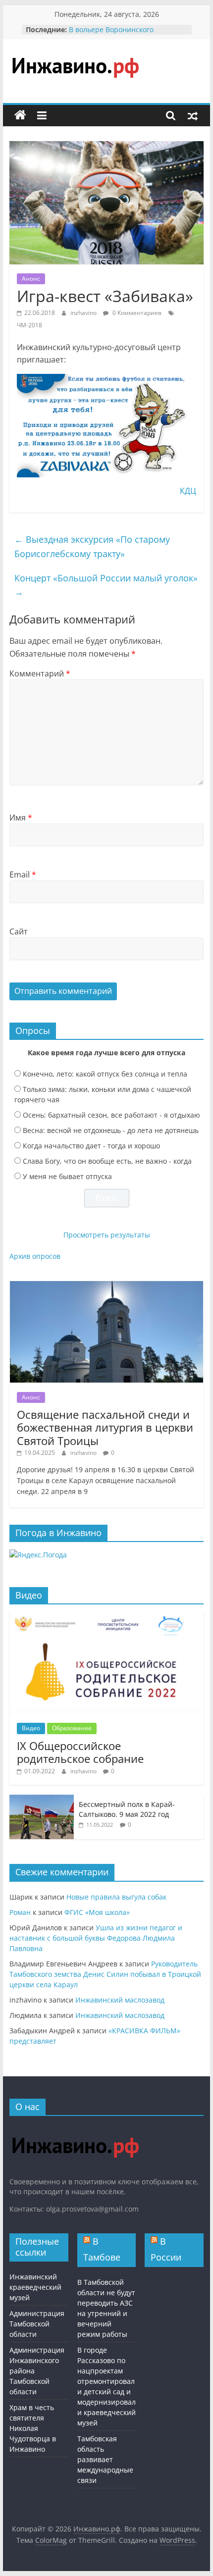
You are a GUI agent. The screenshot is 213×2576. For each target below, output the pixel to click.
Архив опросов (35, 1256)
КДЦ (188, 491)
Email (23, 875)
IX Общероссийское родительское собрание (80, 1752)
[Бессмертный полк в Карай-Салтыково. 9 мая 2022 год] (42, 1800)
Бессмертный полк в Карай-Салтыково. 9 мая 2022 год (127, 1809)
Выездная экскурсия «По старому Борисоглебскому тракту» (92, 546)
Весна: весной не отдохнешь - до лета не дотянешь (111, 1130)
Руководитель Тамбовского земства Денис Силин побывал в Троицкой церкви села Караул (105, 1974)
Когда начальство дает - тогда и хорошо (91, 1146)
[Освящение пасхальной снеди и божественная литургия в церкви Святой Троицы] (106, 1286)
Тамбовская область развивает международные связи (105, 2459)
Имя (21, 818)
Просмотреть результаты (107, 1235)
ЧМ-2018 (29, 325)
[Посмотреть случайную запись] (193, 115)
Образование (72, 1728)
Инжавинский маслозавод (120, 2000)
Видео (31, 1728)
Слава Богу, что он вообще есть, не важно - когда (107, 1161)
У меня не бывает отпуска (67, 1176)
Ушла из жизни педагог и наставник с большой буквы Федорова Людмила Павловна (96, 1938)
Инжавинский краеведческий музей (35, 2287)
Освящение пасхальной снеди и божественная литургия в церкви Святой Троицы (105, 1427)
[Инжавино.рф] (20, 115)
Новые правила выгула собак (116, 1897)
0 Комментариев (136, 313)
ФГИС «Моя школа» (97, 1912)
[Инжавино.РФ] (75, 2128)
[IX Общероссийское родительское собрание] (106, 1617)
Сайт (19, 931)
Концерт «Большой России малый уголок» (106, 585)
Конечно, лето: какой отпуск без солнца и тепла (105, 1074)
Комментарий (40, 673)
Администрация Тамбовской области (37, 2324)
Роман (20, 1912)
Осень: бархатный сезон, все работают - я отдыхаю (111, 1115)
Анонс (31, 279)
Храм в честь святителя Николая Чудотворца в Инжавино (33, 2428)
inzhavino (84, 313)
